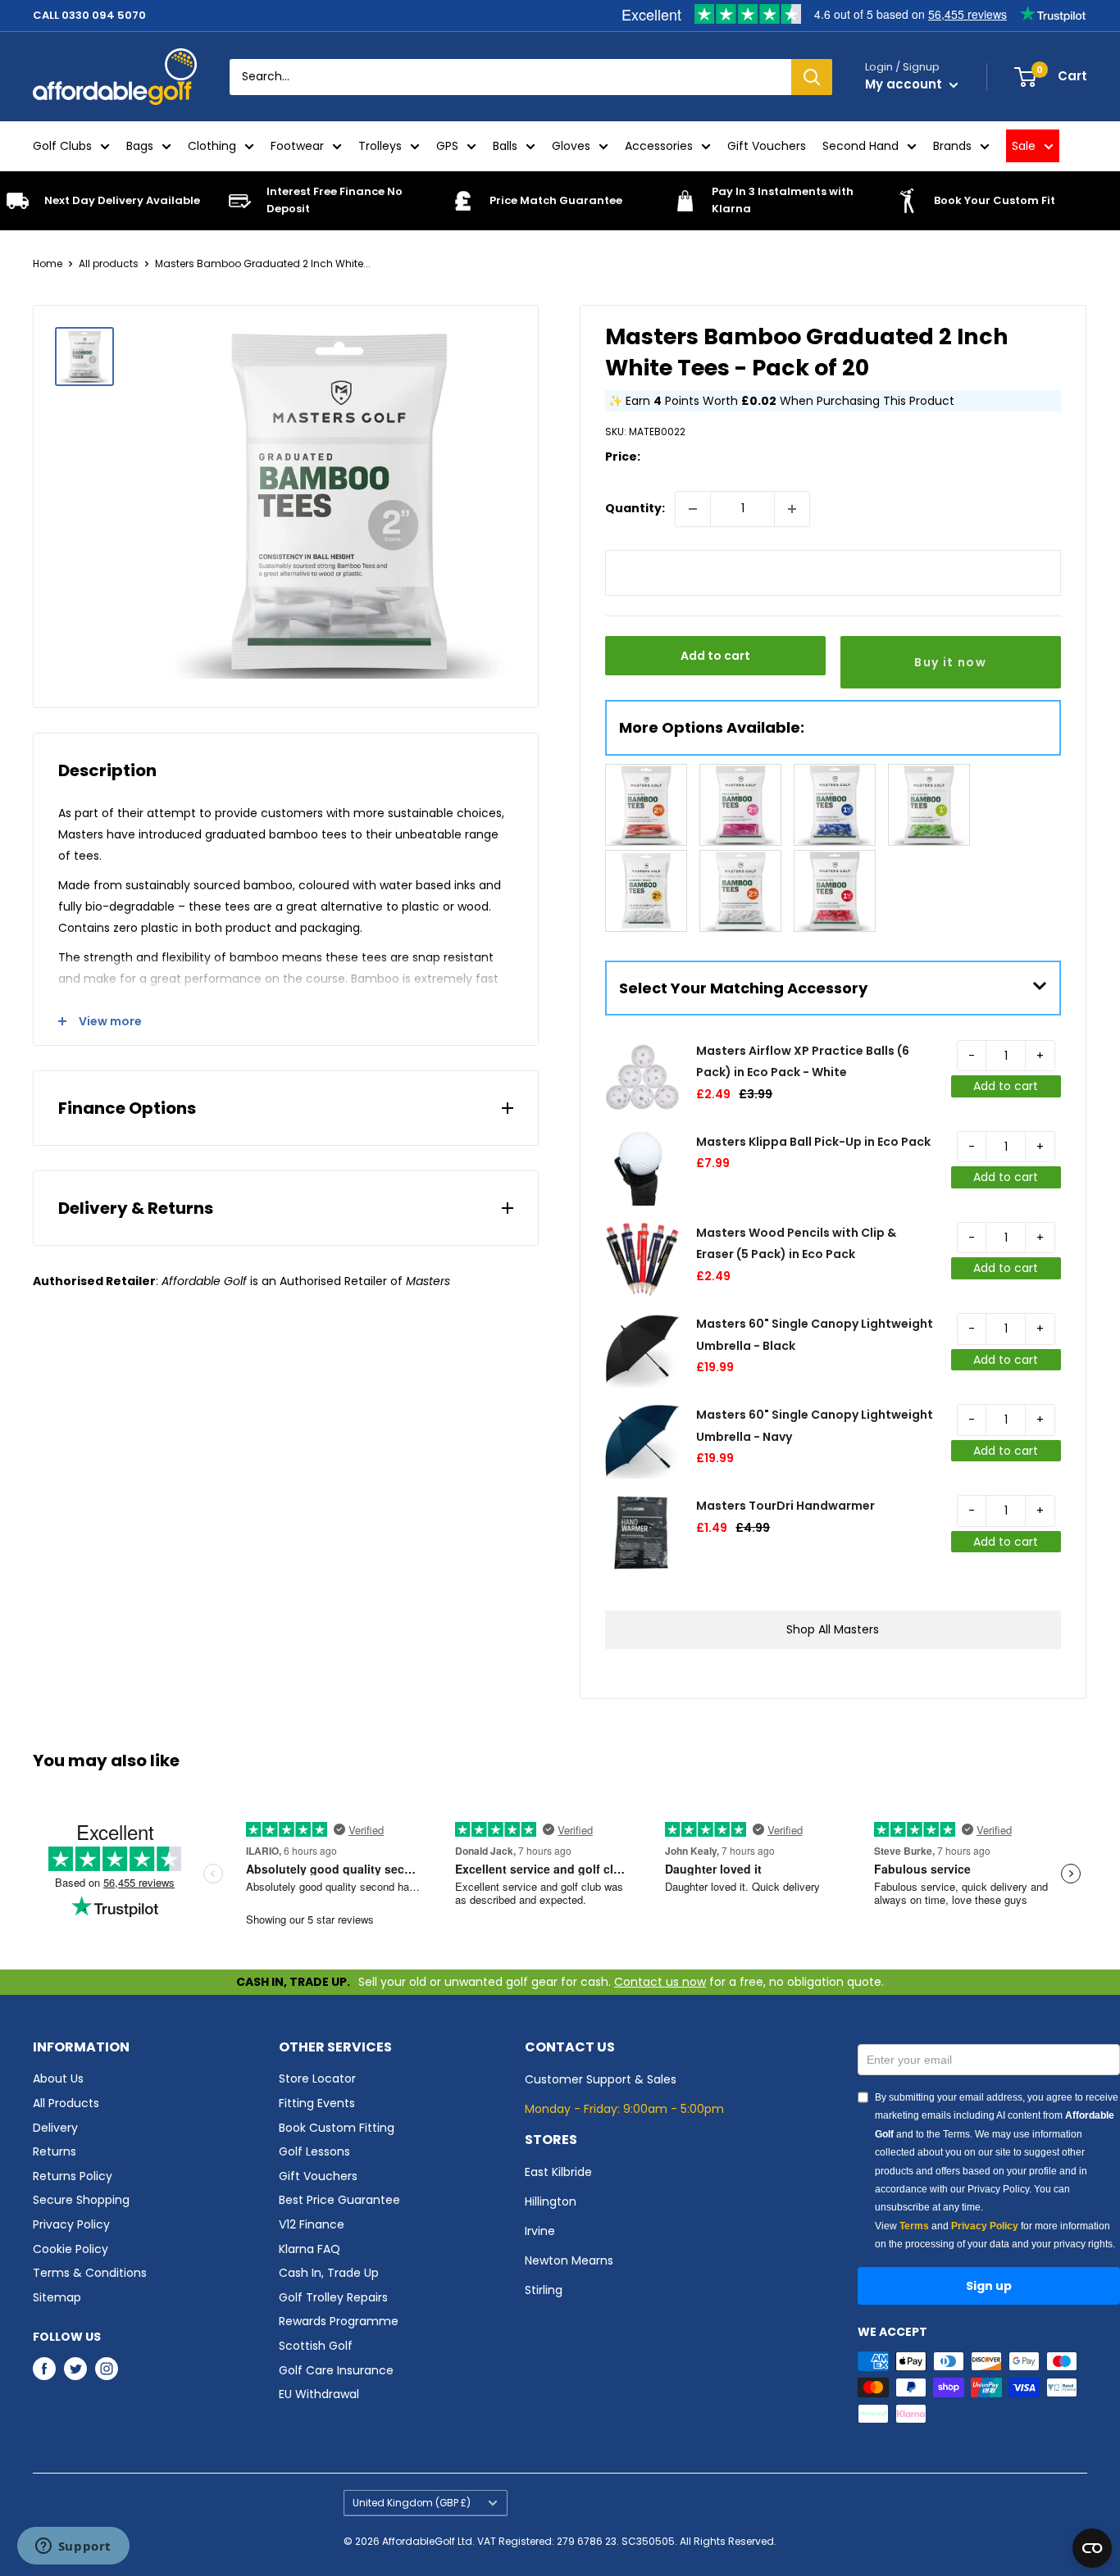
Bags (140, 146)
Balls (505, 146)
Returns (55, 2151)
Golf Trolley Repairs (333, 2297)
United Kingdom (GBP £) (412, 2503)
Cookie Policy (71, 2249)
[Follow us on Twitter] (75, 2369)
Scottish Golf (316, 2346)
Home (48, 264)
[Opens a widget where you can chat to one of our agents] (73, 2547)
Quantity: (635, 508)
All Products (66, 2103)
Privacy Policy (71, 2224)
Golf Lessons (314, 2151)
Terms (914, 2226)
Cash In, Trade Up (329, 2273)
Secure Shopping (81, 2200)
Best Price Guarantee (339, 2200)
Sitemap (57, 2297)
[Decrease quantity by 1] (693, 509)
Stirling (544, 2290)
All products (109, 264)
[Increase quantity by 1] (792, 509)
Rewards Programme (339, 2321)
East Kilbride (558, 2172)
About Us (58, 2079)
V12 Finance (312, 2224)
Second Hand (860, 146)
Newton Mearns (569, 2260)
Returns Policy (73, 2176)
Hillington (551, 2201)
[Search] (812, 77)
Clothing (212, 146)
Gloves (571, 146)
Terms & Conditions (90, 2273)
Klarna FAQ (310, 2249)
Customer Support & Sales (601, 2079)
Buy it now (950, 662)
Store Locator (317, 2079)
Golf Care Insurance (336, 2370)
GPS (447, 146)
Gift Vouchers (767, 146)
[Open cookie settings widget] (1092, 2548)
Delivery (55, 2128)
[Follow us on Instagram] (107, 2369)
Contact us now (660, 1982)
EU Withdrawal (319, 2394)
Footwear (297, 146)
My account (905, 84)
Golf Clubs (62, 146)
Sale (1024, 146)
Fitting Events (317, 2103)
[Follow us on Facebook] (44, 2369)
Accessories (659, 146)
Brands (952, 146)
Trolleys (380, 146)
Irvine (540, 2231)
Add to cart (715, 656)
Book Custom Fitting (337, 2128)
